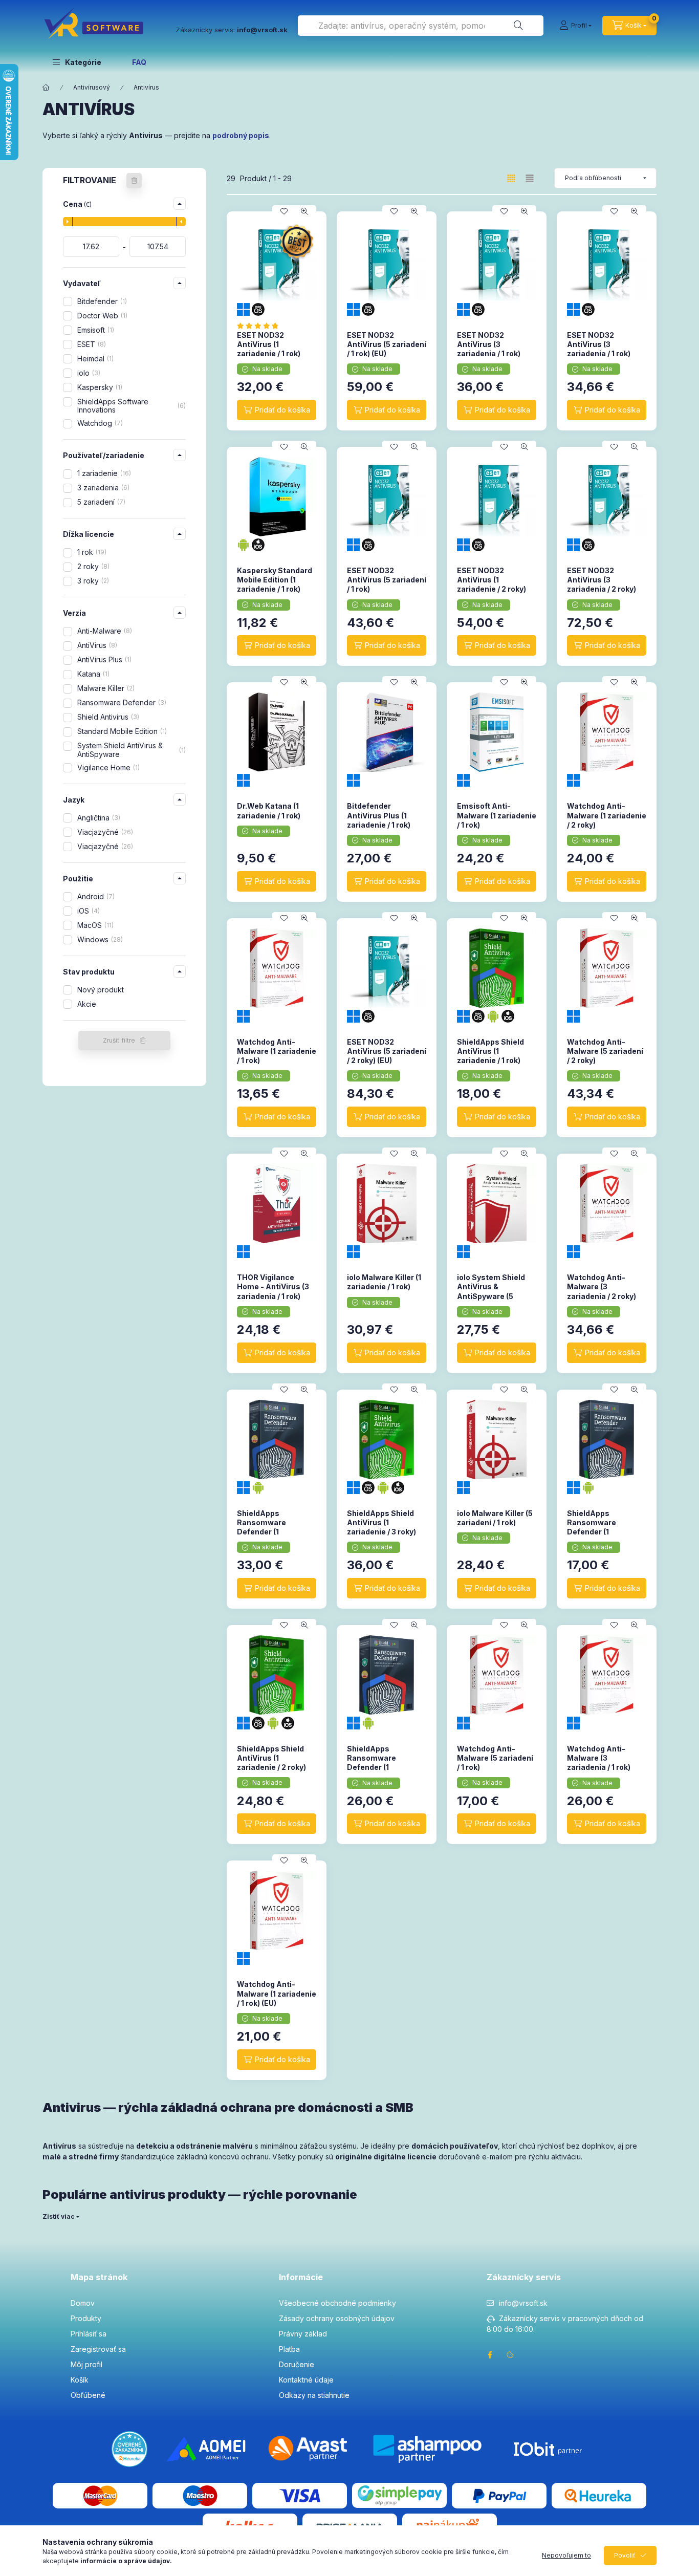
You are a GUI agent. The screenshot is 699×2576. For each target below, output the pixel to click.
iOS (88, 911)
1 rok (91, 552)
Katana (92, 674)
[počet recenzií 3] (261, 326)
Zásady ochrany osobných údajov (337, 2318)
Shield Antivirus (107, 717)
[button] (77, 62)
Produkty (86, 2318)
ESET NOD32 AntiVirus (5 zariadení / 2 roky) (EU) (387, 1051)
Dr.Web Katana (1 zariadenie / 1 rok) (269, 810)
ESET (91, 344)
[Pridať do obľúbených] (284, 211)
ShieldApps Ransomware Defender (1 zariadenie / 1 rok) (599, 1527)
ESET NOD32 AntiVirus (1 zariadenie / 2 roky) (492, 580)
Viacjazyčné (104, 832)
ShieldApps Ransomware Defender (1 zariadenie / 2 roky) (381, 1763)
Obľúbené (88, 2395)
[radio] (530, 178)
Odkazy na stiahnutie (314, 2395)
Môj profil (86, 2364)
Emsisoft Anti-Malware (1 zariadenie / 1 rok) (497, 815)
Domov (83, 2303)
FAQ (139, 62)
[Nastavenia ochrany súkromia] (510, 2355)
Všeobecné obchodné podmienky (337, 2303)
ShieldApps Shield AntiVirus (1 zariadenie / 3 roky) (381, 1522)
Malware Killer (105, 688)
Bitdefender (101, 301)
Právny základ (303, 2334)
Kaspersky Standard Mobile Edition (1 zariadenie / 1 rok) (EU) (275, 585)
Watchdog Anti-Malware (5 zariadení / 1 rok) (495, 1758)
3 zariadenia (102, 488)
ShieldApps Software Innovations (130, 406)
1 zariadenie (103, 473)
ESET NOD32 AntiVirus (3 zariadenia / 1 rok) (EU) (599, 349)
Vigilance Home (107, 767)
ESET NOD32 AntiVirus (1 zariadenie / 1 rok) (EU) (269, 349)
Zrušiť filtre (119, 1040)
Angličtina (98, 818)
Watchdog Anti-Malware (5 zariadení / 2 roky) (605, 1051)
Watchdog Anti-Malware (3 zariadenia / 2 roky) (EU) (602, 1291)
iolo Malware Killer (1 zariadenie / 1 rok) (384, 1282)
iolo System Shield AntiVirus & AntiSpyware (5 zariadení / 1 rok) (491, 1291)
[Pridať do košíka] (277, 410)
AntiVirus (96, 645)
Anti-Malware (104, 631)
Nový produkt (101, 990)
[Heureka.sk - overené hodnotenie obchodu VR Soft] (129, 2448)
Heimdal (94, 359)
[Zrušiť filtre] (134, 181)
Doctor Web (101, 316)
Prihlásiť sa (89, 2334)
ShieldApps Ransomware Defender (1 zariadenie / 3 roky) (271, 1527)
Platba (289, 2349)
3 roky (92, 581)
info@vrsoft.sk (523, 2303)
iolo (88, 373)
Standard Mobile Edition (121, 731)
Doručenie (297, 2364)
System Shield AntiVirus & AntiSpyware (130, 750)
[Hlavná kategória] (46, 88)
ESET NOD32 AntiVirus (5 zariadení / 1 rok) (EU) (387, 344)
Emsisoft (95, 330)
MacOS (94, 925)
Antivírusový (92, 87)
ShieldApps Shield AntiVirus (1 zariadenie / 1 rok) (490, 1051)
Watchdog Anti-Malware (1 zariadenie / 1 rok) (277, 1051)
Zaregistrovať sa (98, 2349)
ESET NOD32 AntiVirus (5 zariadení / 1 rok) (387, 580)
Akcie (87, 1004)
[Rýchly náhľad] (304, 211)
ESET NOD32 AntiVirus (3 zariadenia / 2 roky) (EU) (602, 585)
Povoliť (625, 2555)
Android (95, 896)
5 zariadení (100, 502)
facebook (490, 2355)
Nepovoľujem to (566, 2555)
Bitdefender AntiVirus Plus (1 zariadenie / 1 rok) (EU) (379, 820)
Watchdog (99, 423)
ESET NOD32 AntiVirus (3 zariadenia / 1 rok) (489, 344)
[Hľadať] (518, 26)
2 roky (92, 566)
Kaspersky (99, 387)
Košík (80, 2380)
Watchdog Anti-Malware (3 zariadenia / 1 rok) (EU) (599, 1763)
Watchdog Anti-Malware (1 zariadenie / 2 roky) (607, 815)
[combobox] (421, 26)
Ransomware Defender (121, 702)
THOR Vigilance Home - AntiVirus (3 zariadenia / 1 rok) (273, 1286)
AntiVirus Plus (103, 659)
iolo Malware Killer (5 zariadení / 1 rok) (495, 1518)
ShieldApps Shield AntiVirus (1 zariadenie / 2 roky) (271, 1758)
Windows (99, 939)
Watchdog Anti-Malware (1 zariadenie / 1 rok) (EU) (277, 1993)
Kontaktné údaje (306, 2380)
